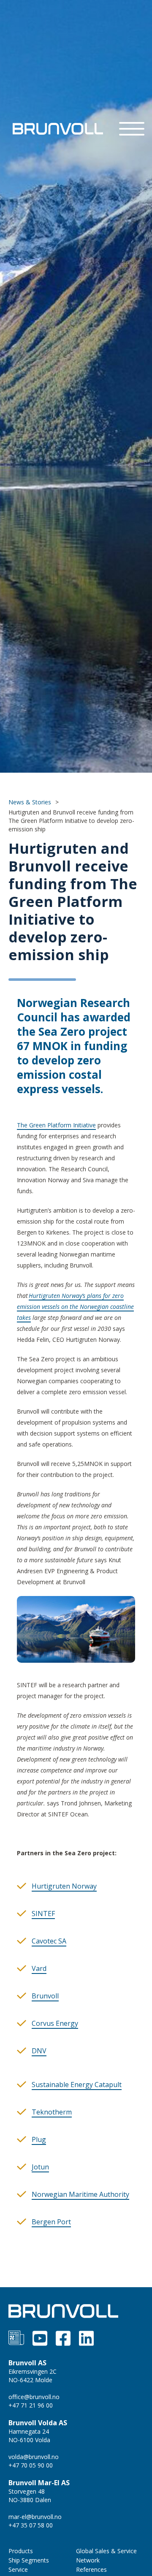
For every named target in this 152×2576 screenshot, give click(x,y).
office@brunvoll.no (34, 2397)
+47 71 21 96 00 (31, 2405)
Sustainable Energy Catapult (77, 2085)
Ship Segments (29, 2560)
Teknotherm (52, 2112)
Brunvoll (45, 1996)
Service (18, 2569)
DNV (39, 2051)
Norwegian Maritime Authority (80, 2194)
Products (21, 2551)
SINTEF (43, 1914)
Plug (39, 2139)
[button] (132, 129)
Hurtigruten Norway (64, 1886)
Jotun (40, 2167)
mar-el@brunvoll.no (35, 2517)
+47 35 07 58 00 (31, 2525)
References (91, 2569)
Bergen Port (51, 2222)
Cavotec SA (49, 1941)
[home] (56, 129)
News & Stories (30, 802)
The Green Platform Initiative (56, 1125)
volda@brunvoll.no (34, 2457)
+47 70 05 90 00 (31, 2465)
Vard (39, 1968)
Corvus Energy (55, 2023)
